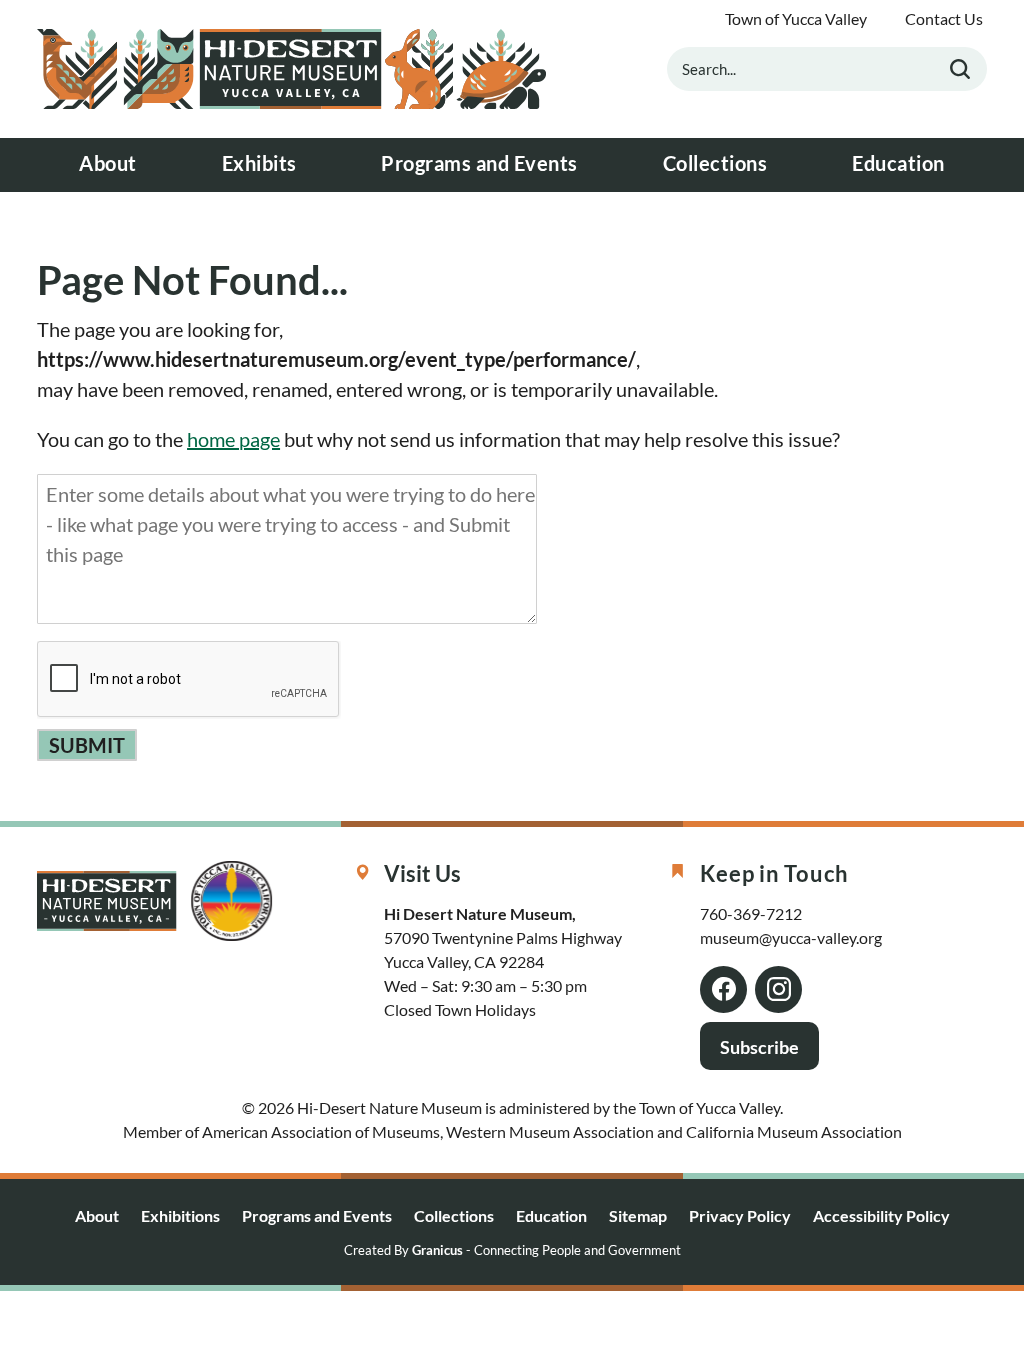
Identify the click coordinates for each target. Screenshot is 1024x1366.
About (108, 163)
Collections (715, 163)
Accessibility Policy (881, 1215)
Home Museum (292, 69)
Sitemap (638, 1215)
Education (898, 163)
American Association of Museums (321, 1131)
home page (233, 439)
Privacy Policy (740, 1215)
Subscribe (759, 1047)
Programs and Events (479, 163)
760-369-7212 (751, 913)
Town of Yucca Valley (796, 19)
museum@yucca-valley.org (791, 937)
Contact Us (944, 19)
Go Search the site (960, 69)
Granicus (437, 1250)
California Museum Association (794, 1131)
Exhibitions (180, 1215)
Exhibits (259, 163)
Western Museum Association (550, 1131)
